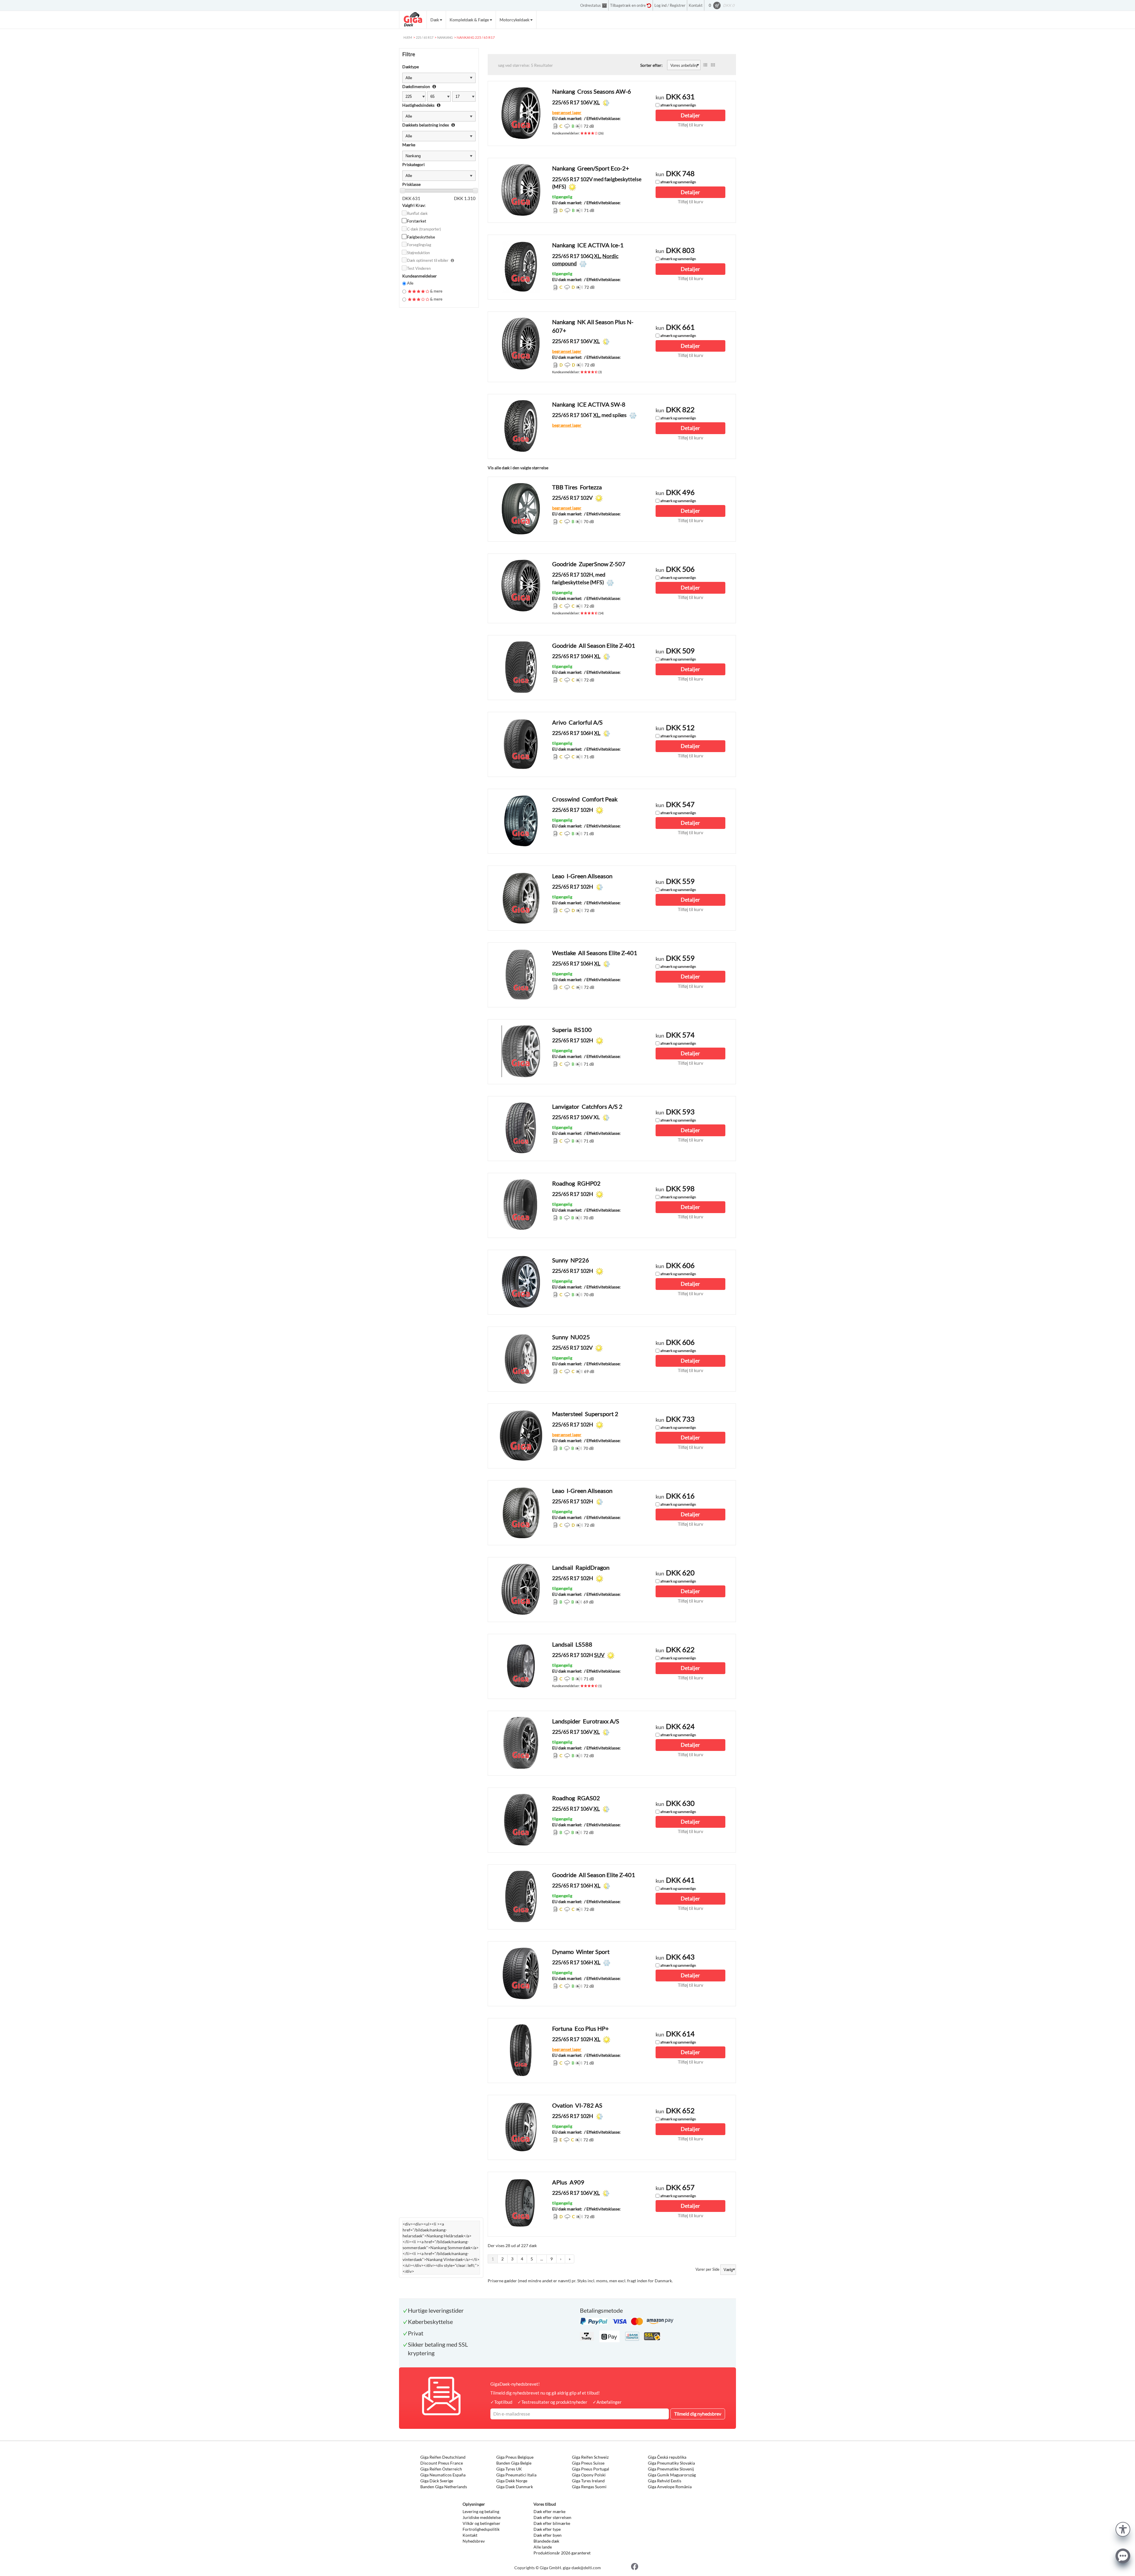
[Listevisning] (705, 65)
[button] (1123, 2529)
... (542, 2259)
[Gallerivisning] (713, 65)
